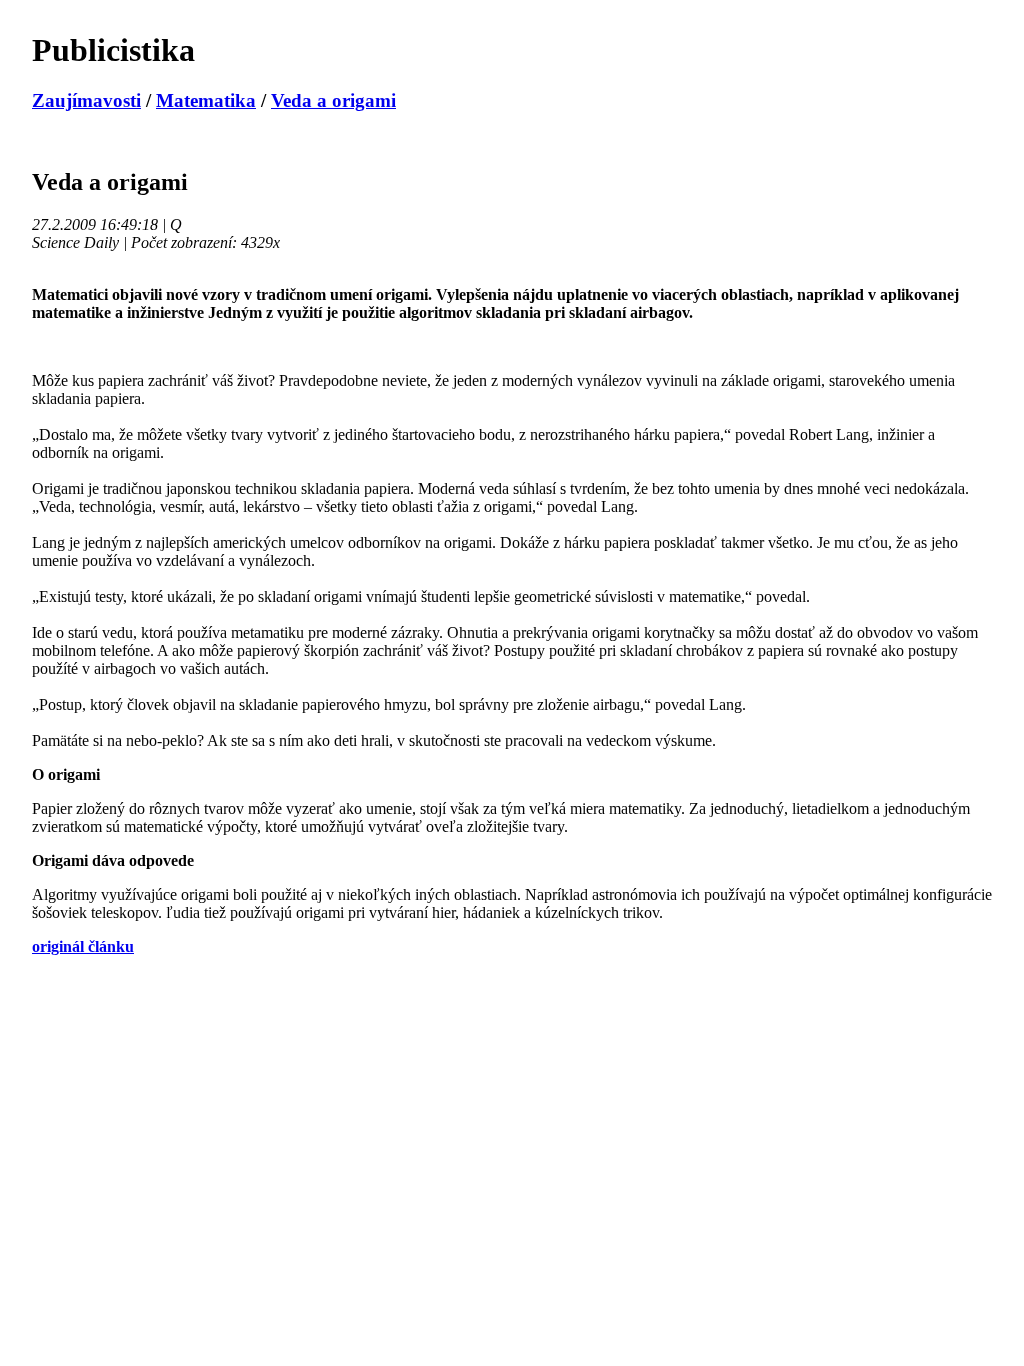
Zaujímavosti (86, 100)
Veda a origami (333, 100)
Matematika (206, 100)
